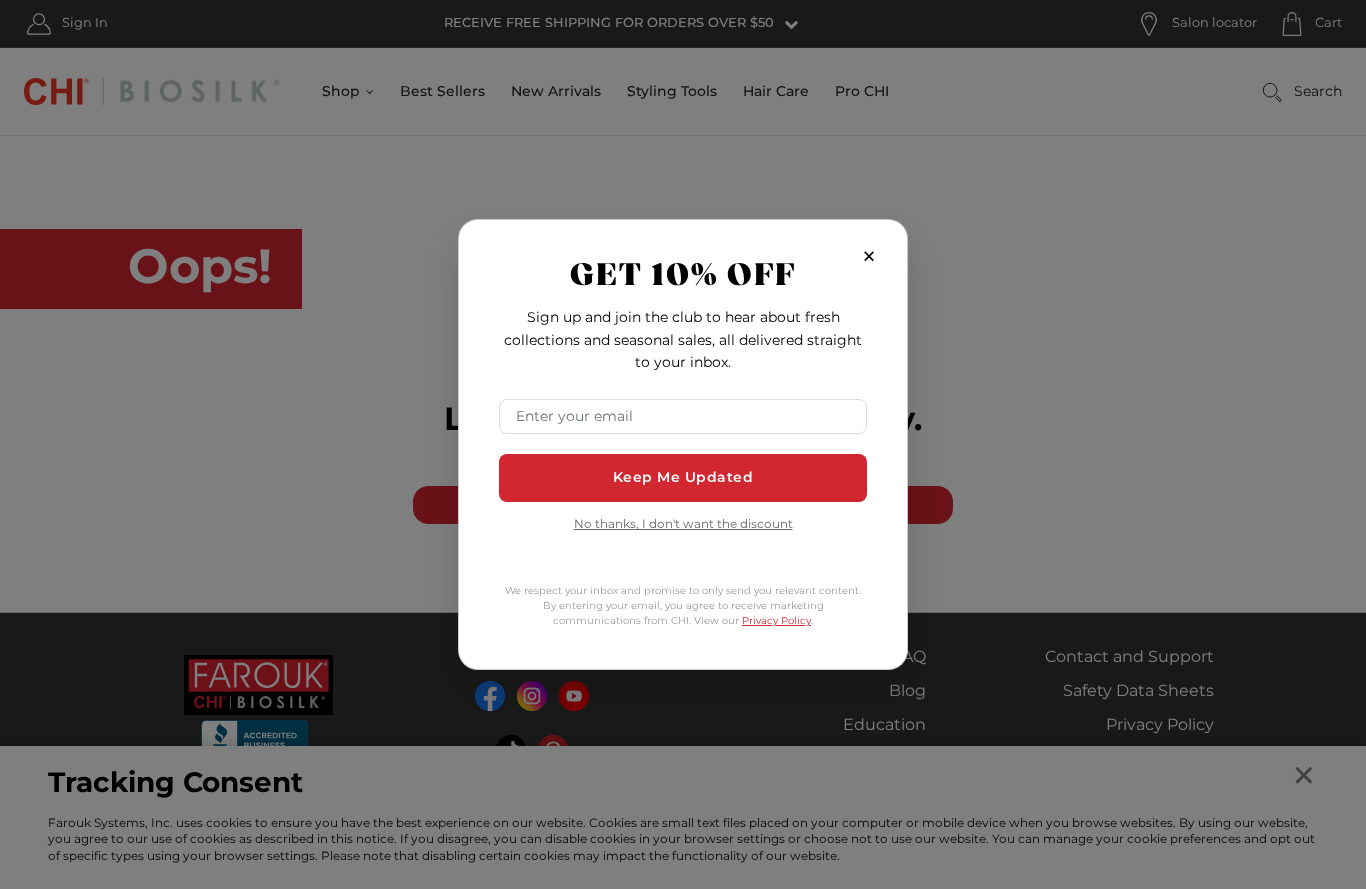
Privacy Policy (776, 621)
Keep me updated (683, 477)
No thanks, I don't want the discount (683, 525)
